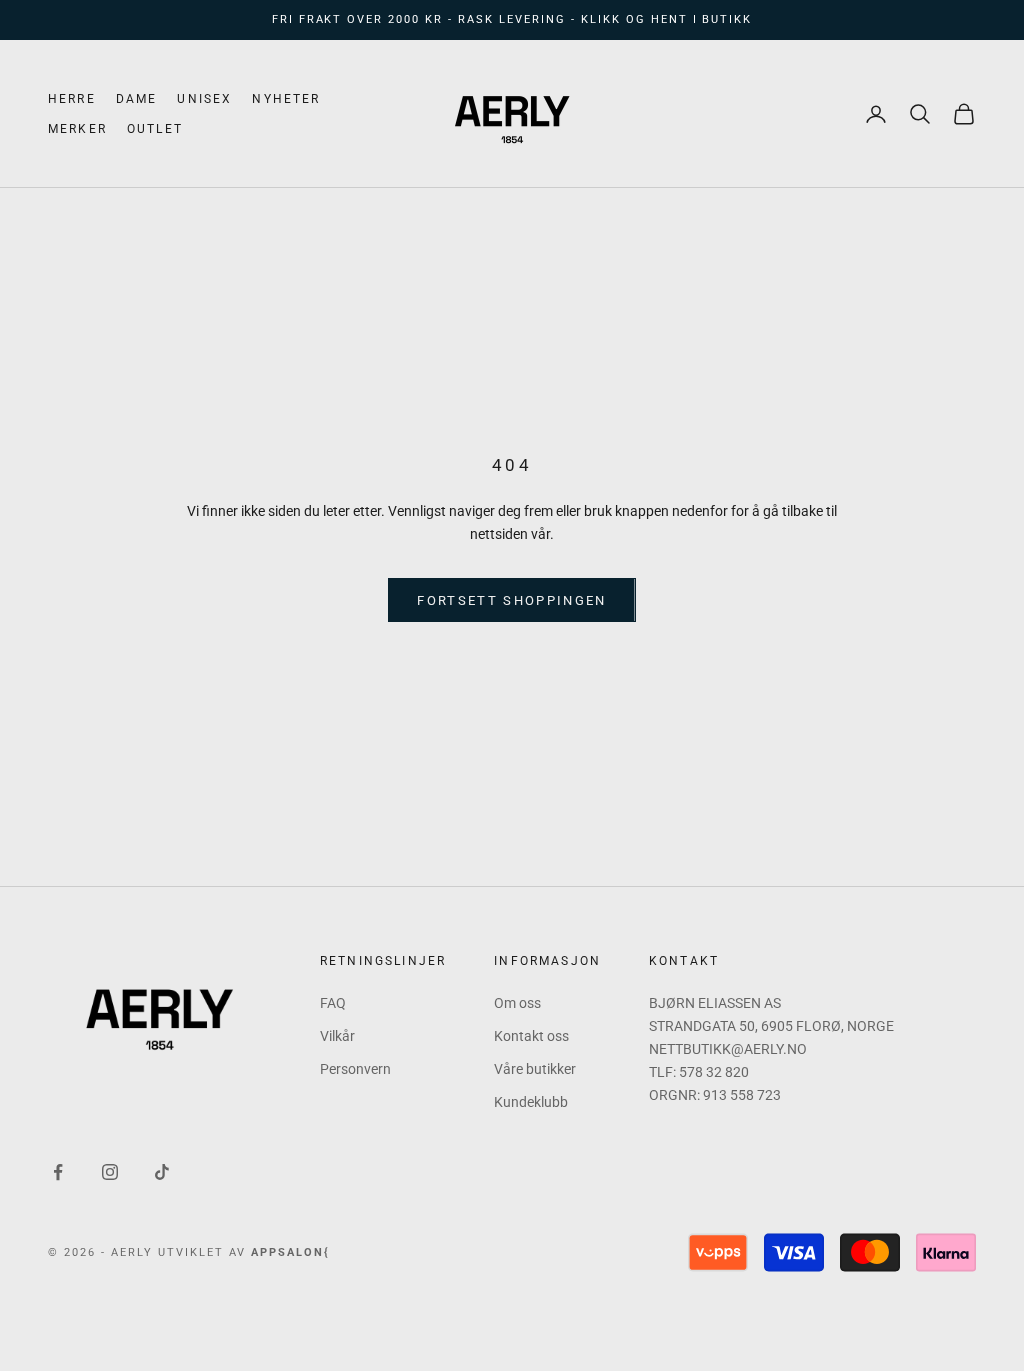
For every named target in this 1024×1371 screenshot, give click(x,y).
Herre (72, 99)
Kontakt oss (531, 1036)
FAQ (333, 1003)
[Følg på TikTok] (162, 1172)
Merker (77, 129)
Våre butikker (535, 1069)
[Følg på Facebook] (58, 1172)
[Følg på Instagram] (110, 1172)
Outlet (155, 129)
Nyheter (286, 99)
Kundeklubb (531, 1102)
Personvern (355, 1069)
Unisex (204, 99)
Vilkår (337, 1036)
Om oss (517, 1003)
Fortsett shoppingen (511, 600)
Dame (137, 99)
